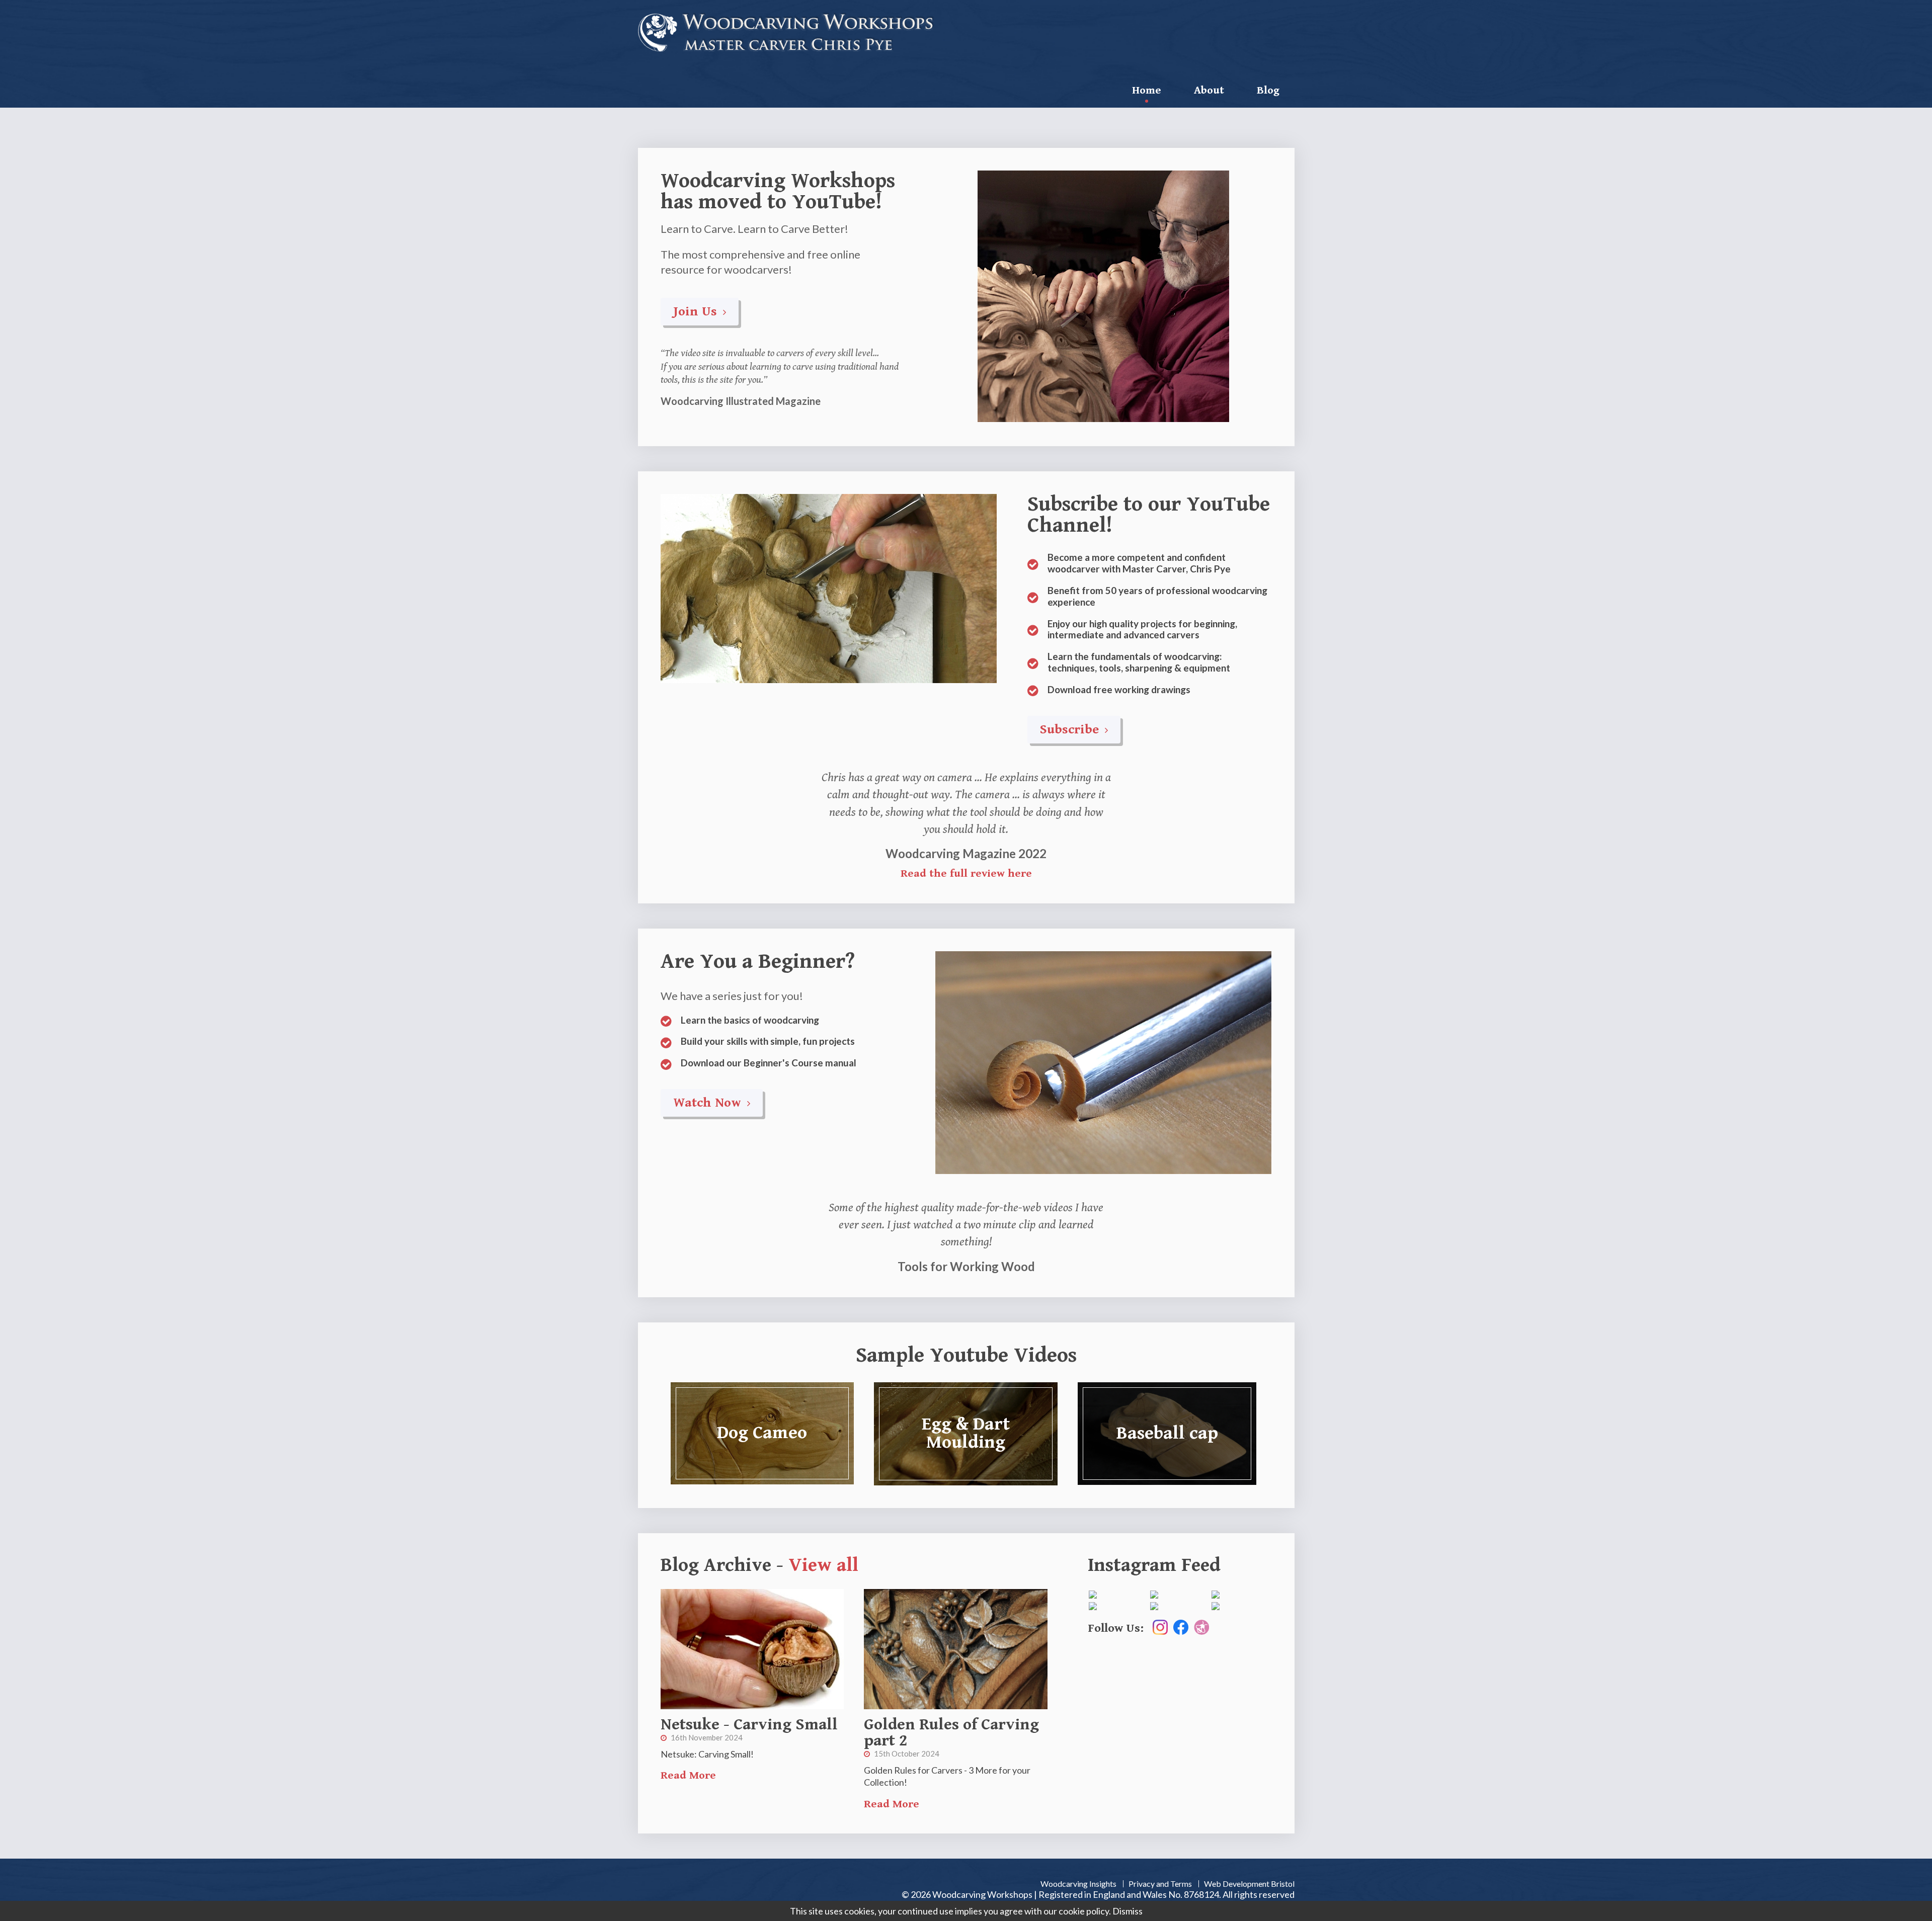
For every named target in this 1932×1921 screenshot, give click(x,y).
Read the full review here (966, 873)
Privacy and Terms (1160, 1884)
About (1209, 90)
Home (1147, 90)
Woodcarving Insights (1078, 1884)
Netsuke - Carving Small (749, 1725)
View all (823, 1565)
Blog (1268, 90)
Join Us (697, 311)
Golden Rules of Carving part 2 (951, 1733)
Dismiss (1128, 1911)
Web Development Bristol (1249, 1884)
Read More (688, 1775)
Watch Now (709, 1103)
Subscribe (1071, 729)
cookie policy (1084, 1911)
